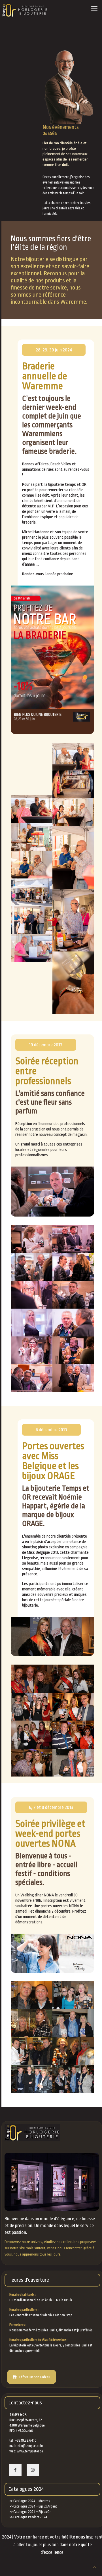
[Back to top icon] (94, 2568)
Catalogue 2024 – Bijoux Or (32, 2512)
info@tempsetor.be (30, 2446)
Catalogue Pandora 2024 (30, 2517)
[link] (52, 660)
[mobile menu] (94, 9)
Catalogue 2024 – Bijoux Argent (35, 2506)
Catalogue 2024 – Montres (32, 2501)
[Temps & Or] (25, 10)
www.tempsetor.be (30, 2451)
